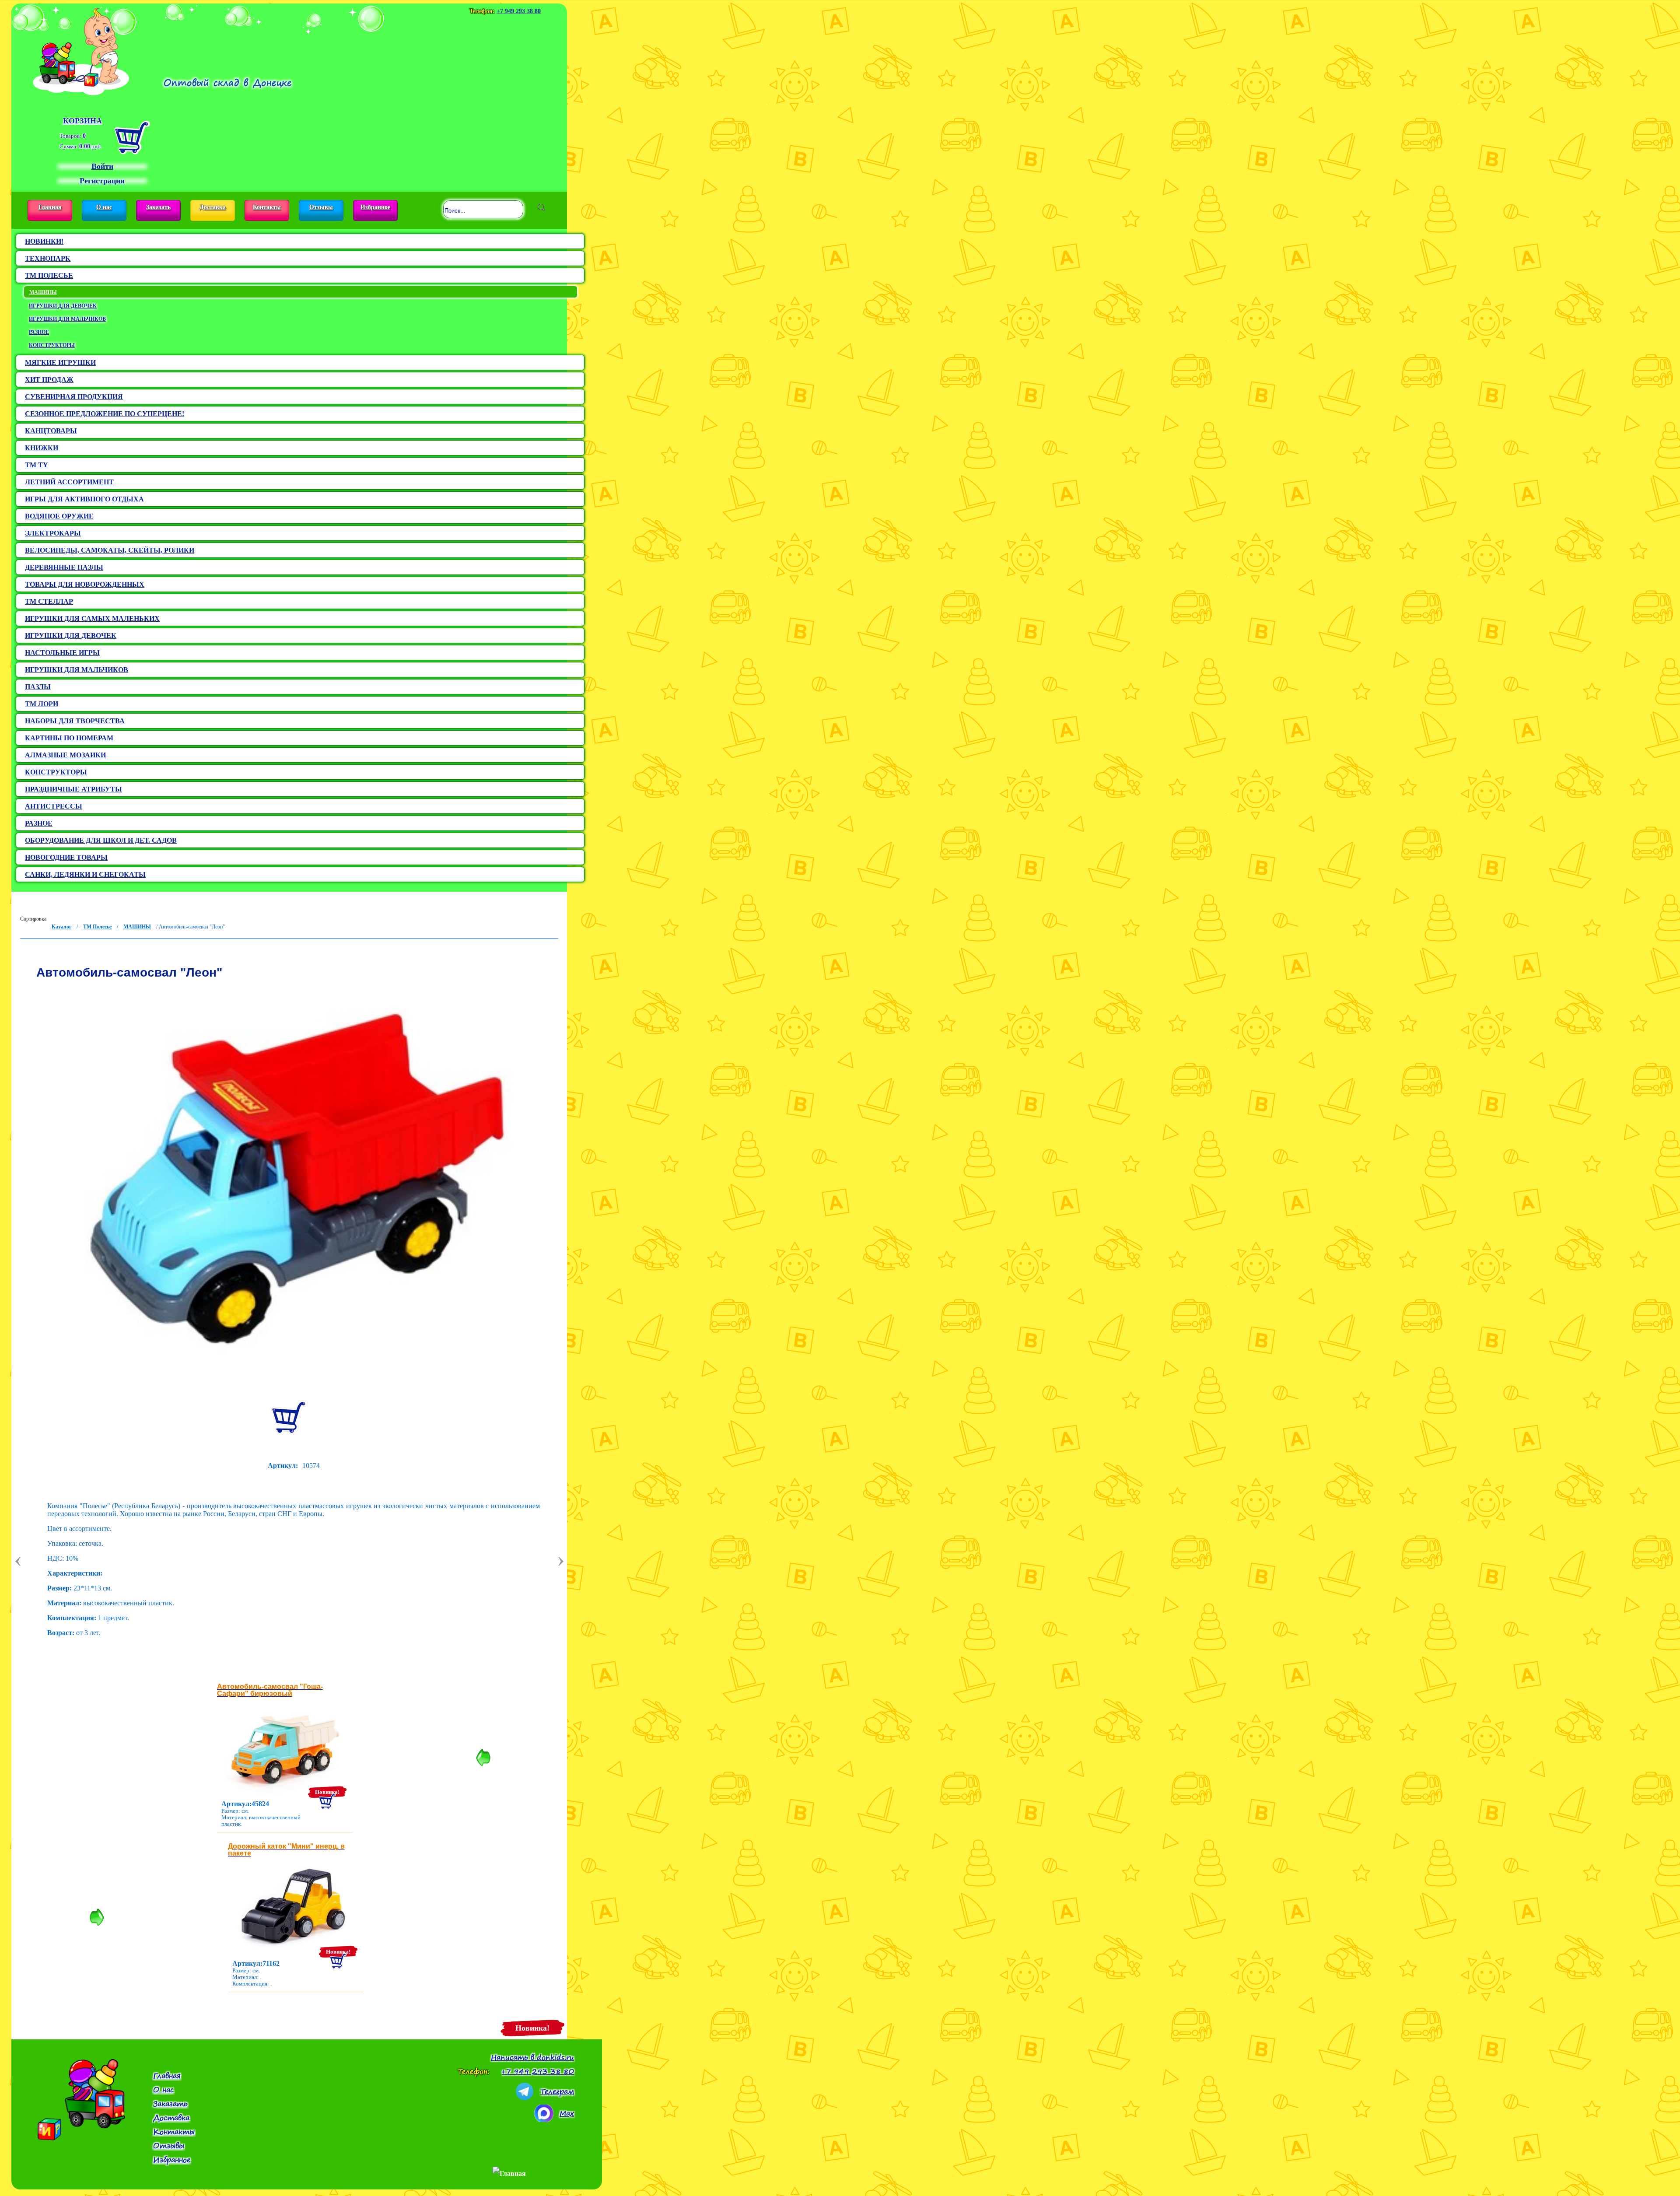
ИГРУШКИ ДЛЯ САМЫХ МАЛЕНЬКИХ (92, 618)
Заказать (158, 207)
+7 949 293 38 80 (519, 11)
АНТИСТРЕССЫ (54, 806)
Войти (102, 166)
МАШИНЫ (43, 292)
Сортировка (33, 919)
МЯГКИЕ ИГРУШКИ (60, 362)
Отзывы (321, 207)
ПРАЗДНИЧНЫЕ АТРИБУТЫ (73, 789)
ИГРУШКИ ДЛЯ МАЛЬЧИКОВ (67, 319)
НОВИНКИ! (44, 241)
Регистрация (102, 181)
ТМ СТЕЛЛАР (49, 601)
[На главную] (81, 49)
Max (567, 2113)
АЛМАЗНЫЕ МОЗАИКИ (65, 755)
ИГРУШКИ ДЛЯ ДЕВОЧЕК (63, 306)
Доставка (213, 207)
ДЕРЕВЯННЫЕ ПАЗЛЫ (64, 567)
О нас (104, 207)
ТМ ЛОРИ (42, 704)
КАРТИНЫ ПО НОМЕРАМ (69, 738)
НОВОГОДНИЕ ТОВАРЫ (66, 857)
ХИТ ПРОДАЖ (49, 380)
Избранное (375, 207)
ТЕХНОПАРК (48, 258)
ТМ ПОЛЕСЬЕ (49, 275)
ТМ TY (37, 465)
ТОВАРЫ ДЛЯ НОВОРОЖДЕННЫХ (85, 584)
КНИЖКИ (42, 448)
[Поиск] (541, 207)
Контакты (267, 207)
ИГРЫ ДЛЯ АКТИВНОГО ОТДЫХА (84, 499)
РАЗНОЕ (39, 332)
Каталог (61, 927)
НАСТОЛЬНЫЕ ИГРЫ (62, 653)
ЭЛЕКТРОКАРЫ (53, 533)
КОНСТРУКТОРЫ (52, 345)
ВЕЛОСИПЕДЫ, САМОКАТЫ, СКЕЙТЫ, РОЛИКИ (110, 550)
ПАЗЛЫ (38, 687)
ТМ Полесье (97, 927)
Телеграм (557, 2091)
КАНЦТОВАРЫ (51, 431)
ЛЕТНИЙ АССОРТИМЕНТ (69, 482)
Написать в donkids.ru (532, 2057)
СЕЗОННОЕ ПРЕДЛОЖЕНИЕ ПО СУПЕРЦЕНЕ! (105, 414)
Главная (50, 207)
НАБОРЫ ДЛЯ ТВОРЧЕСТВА (75, 721)
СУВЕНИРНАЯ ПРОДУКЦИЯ (74, 397)
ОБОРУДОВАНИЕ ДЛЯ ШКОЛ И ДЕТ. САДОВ (101, 840)
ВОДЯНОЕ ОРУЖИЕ (59, 516)
